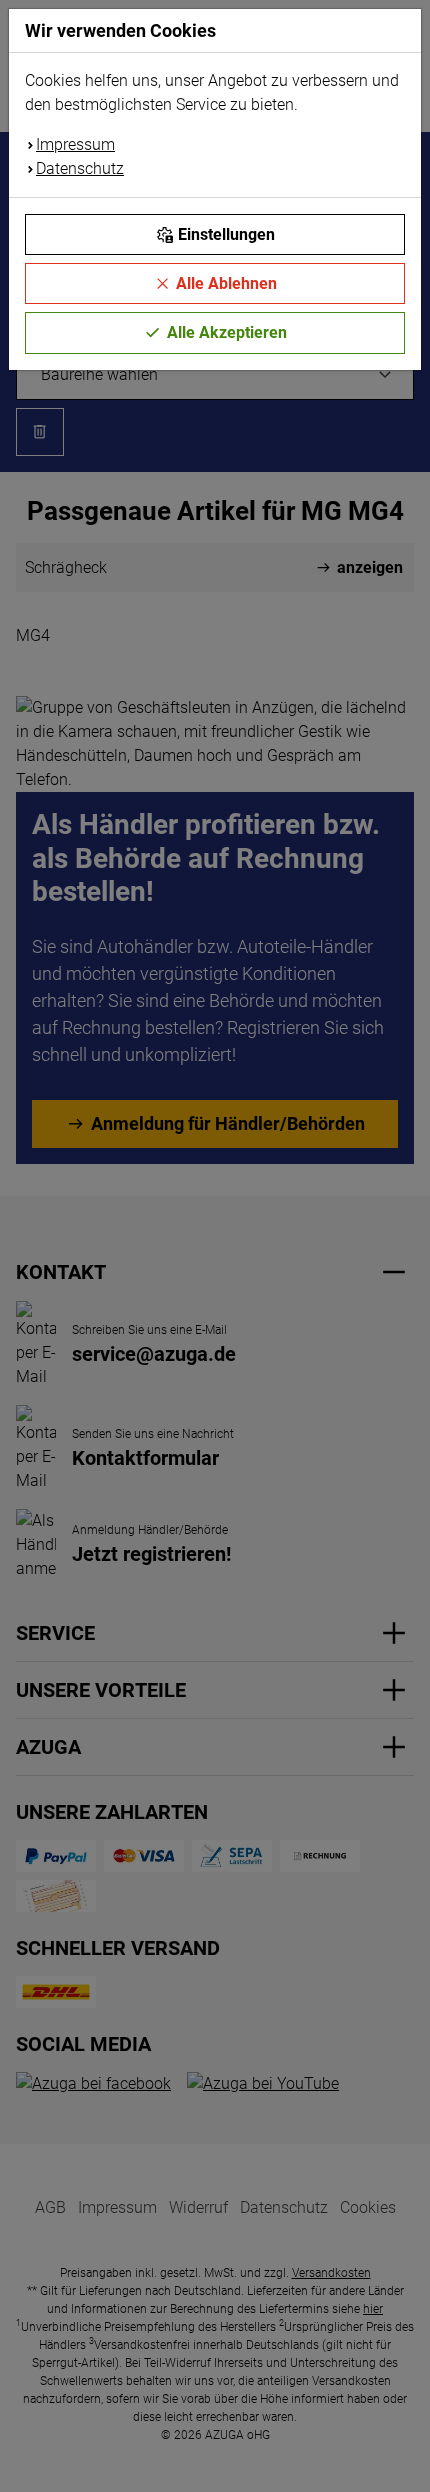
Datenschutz (80, 168)
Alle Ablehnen (226, 283)
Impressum (75, 144)
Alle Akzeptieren (227, 332)
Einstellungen (226, 234)
